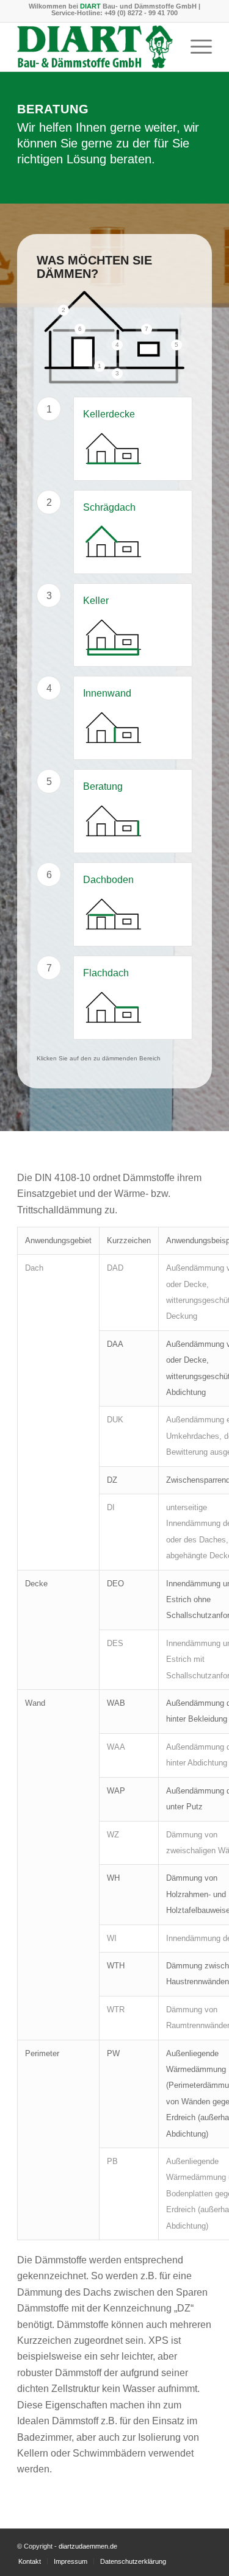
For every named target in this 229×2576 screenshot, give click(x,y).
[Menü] (195, 47)
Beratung (103, 786)
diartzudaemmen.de (88, 2546)
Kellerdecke (109, 414)
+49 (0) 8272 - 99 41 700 (141, 13)
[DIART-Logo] (95, 47)
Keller (96, 601)
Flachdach (106, 973)
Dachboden (108, 880)
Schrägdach (109, 507)
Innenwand (107, 693)
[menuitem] (195, 47)
